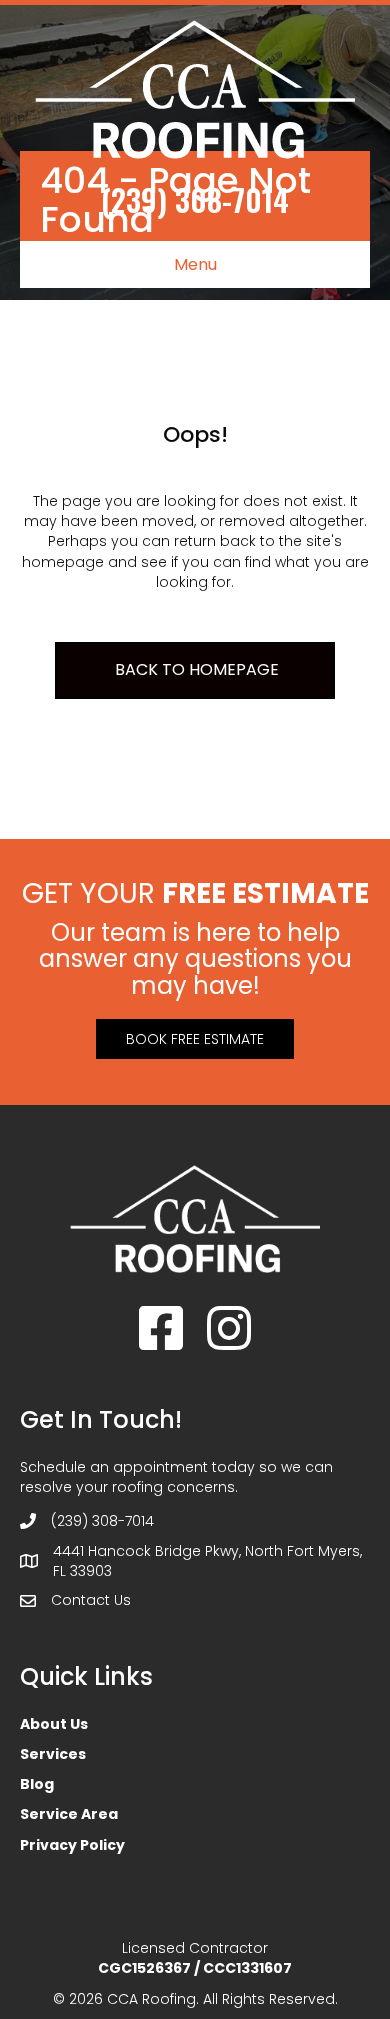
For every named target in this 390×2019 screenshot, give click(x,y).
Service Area (69, 1814)
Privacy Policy (72, 1845)
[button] (195, 1039)
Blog (37, 1784)
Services (53, 1754)
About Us (54, 1724)
